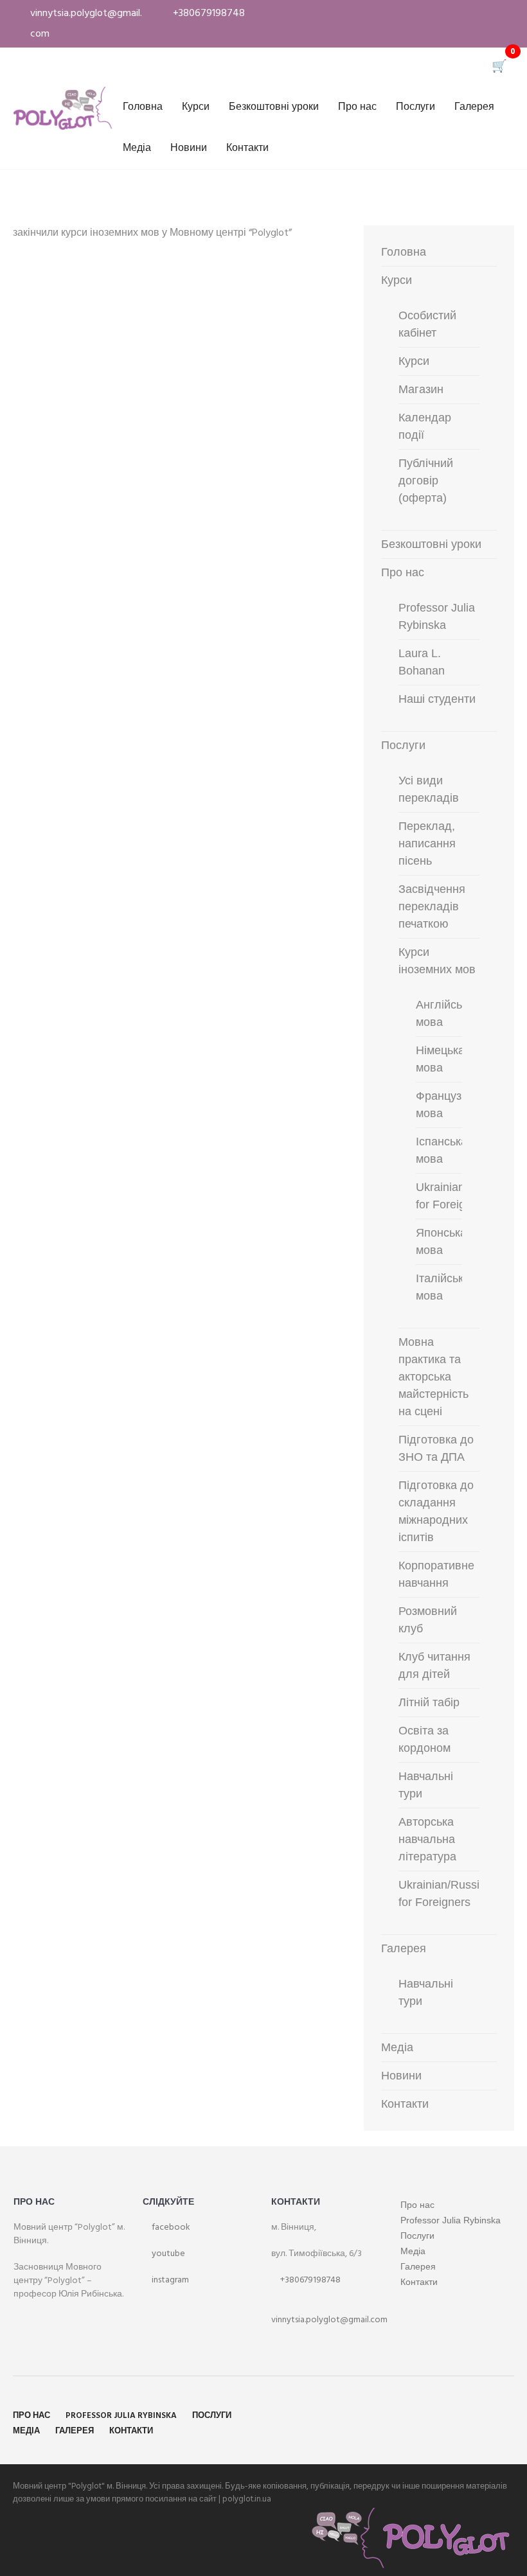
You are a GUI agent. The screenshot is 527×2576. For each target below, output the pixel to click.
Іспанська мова (442, 1150)
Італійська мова (443, 1287)
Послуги (415, 107)
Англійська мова (445, 1013)
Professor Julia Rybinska (437, 616)
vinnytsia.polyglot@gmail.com (329, 2320)
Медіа (137, 148)
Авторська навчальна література (427, 1839)
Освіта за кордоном (424, 1739)
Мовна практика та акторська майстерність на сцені (433, 1377)
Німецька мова (440, 1059)
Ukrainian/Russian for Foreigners (445, 1893)
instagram (169, 2280)
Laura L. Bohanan (422, 662)
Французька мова (447, 1105)
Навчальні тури (426, 1785)
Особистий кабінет (427, 324)
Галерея (474, 107)
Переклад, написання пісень (427, 843)
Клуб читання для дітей (434, 1665)
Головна (143, 107)
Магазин (421, 389)
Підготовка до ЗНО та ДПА (436, 1448)
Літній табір (429, 1702)
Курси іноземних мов (437, 961)
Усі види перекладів (429, 789)
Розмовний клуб (428, 1620)
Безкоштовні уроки (274, 107)
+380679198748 (309, 2280)
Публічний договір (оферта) (426, 481)
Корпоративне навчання (436, 1574)
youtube (167, 2254)
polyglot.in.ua (247, 2499)
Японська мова (441, 1241)
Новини (189, 148)
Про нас (357, 107)
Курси (196, 107)
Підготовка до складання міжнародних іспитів (436, 1511)
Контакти (247, 148)
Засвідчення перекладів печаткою (432, 906)
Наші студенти (437, 699)
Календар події (425, 426)
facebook (170, 2228)
